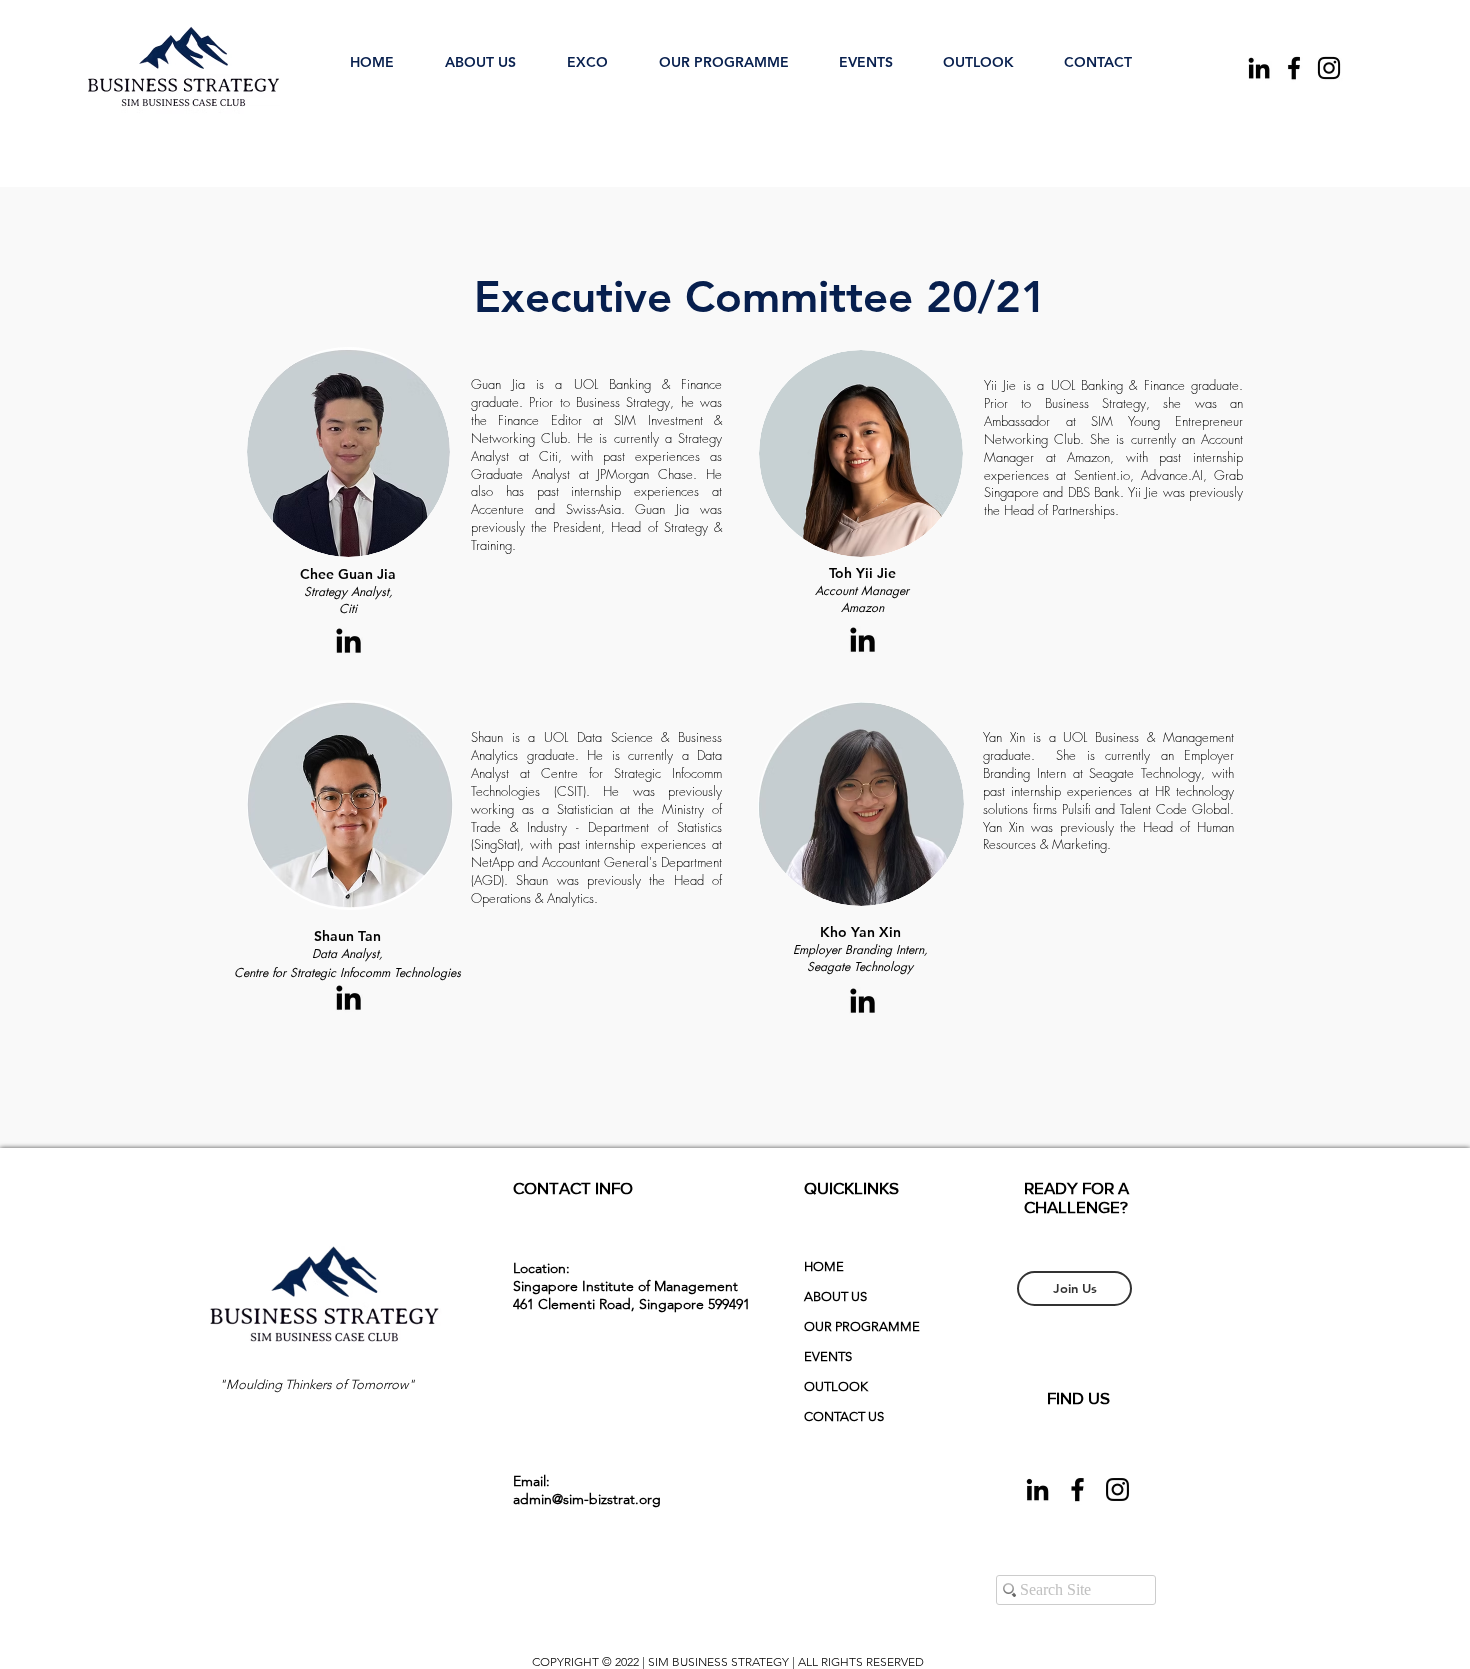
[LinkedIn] (1259, 68)
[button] (480, 53)
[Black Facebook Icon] (1077, 1489)
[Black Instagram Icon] (1117, 1489)
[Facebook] (1294, 68)
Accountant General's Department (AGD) (596, 871)
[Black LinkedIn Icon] (348, 640)
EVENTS (828, 1356)
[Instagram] (1329, 68)
